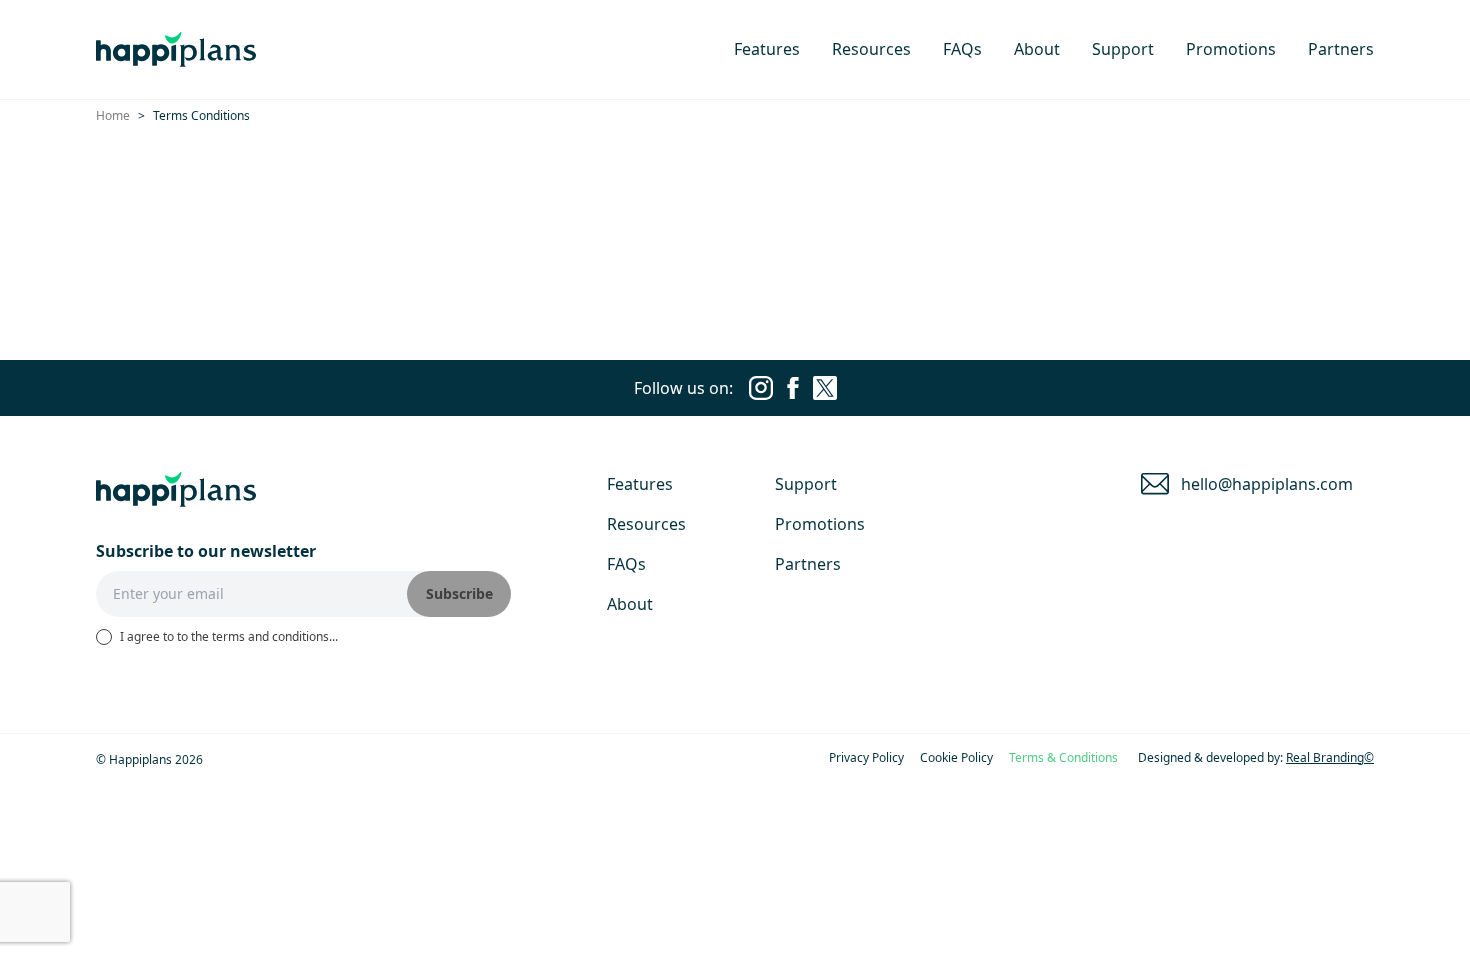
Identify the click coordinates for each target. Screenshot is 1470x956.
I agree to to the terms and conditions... (229, 637)
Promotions (1231, 49)
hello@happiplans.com (1267, 484)
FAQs (962, 49)
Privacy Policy (866, 757)
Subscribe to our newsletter (206, 551)
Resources (871, 49)
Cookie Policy (956, 757)
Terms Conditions (201, 116)
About (1037, 49)
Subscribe (459, 593)
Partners (1341, 49)
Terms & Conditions (1063, 757)
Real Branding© (1330, 757)
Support (1123, 49)
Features (767, 49)
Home (113, 116)
